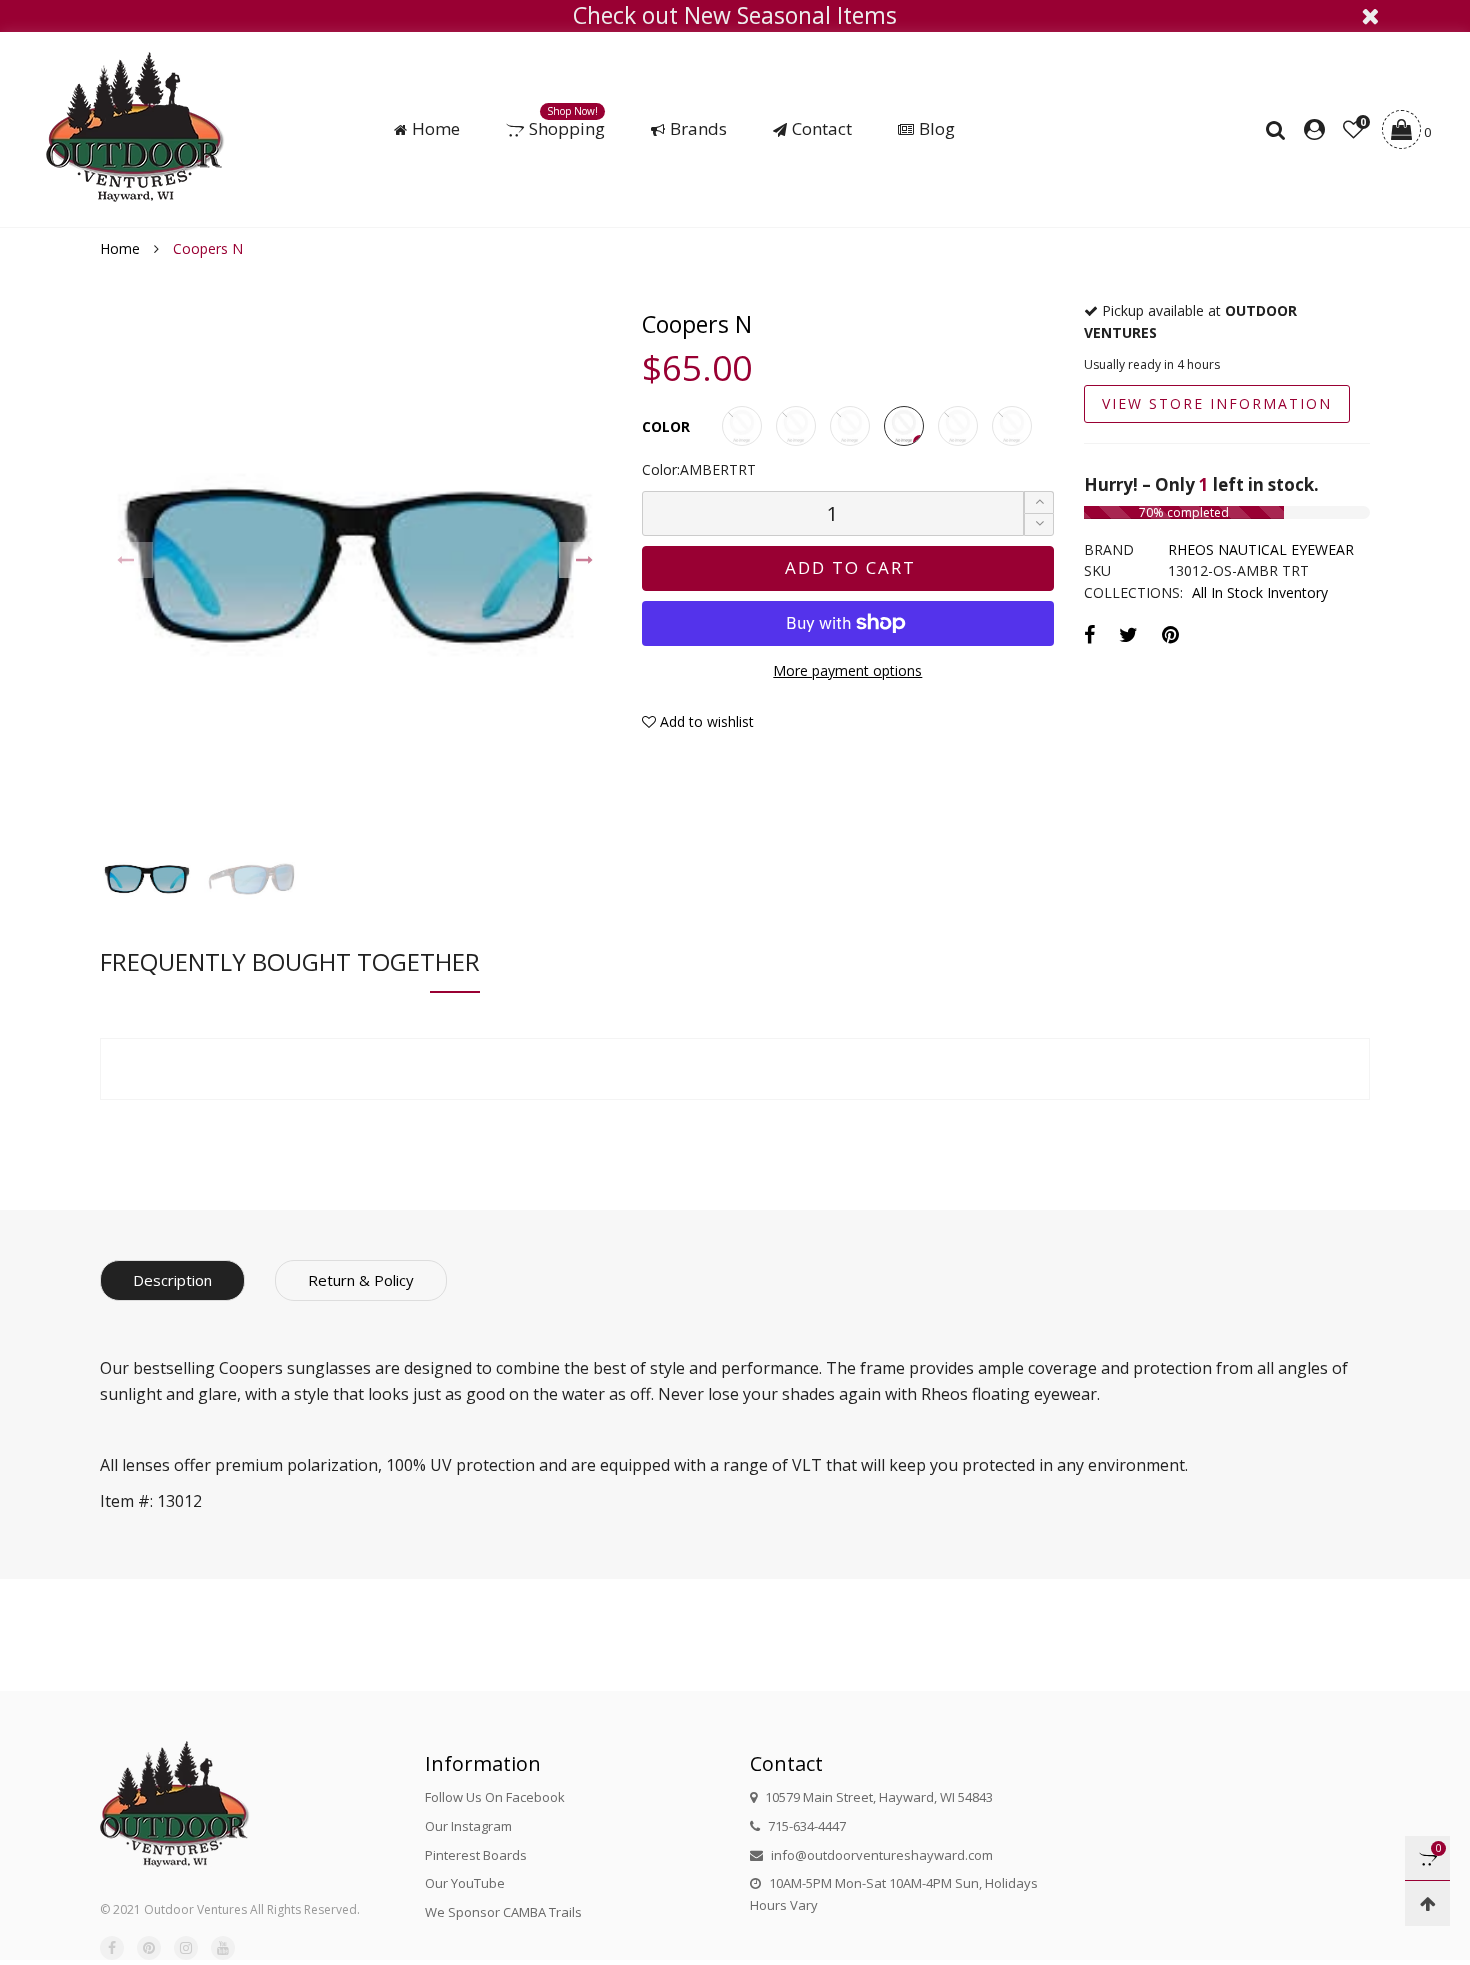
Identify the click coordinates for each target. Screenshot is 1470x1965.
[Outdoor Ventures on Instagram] (186, 1948)
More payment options (847, 670)
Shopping (567, 129)
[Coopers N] (356, 566)
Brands (698, 129)
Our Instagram (468, 1826)
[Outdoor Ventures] (135, 127)
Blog (937, 129)
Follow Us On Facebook (495, 1797)
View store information (1217, 403)
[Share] (1089, 634)
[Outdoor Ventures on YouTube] (223, 1948)
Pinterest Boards (476, 1855)
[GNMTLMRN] (742, 426)
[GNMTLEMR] (796, 426)
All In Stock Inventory (1260, 592)
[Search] (1280, 130)
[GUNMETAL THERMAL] (958, 426)
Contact (822, 129)
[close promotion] (1370, 16)
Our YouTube (465, 1883)
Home (436, 129)
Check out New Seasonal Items (735, 16)
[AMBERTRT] (904, 426)
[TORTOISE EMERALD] (1012, 426)
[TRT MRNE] (850, 426)
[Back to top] (1427, 1903)
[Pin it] (1170, 634)
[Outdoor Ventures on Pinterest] (149, 1948)
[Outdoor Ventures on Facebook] (112, 1948)
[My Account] (1314, 130)
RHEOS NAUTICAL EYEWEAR (1261, 549)
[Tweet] (1128, 634)
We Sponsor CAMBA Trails (503, 1912)
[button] (126, 560)
